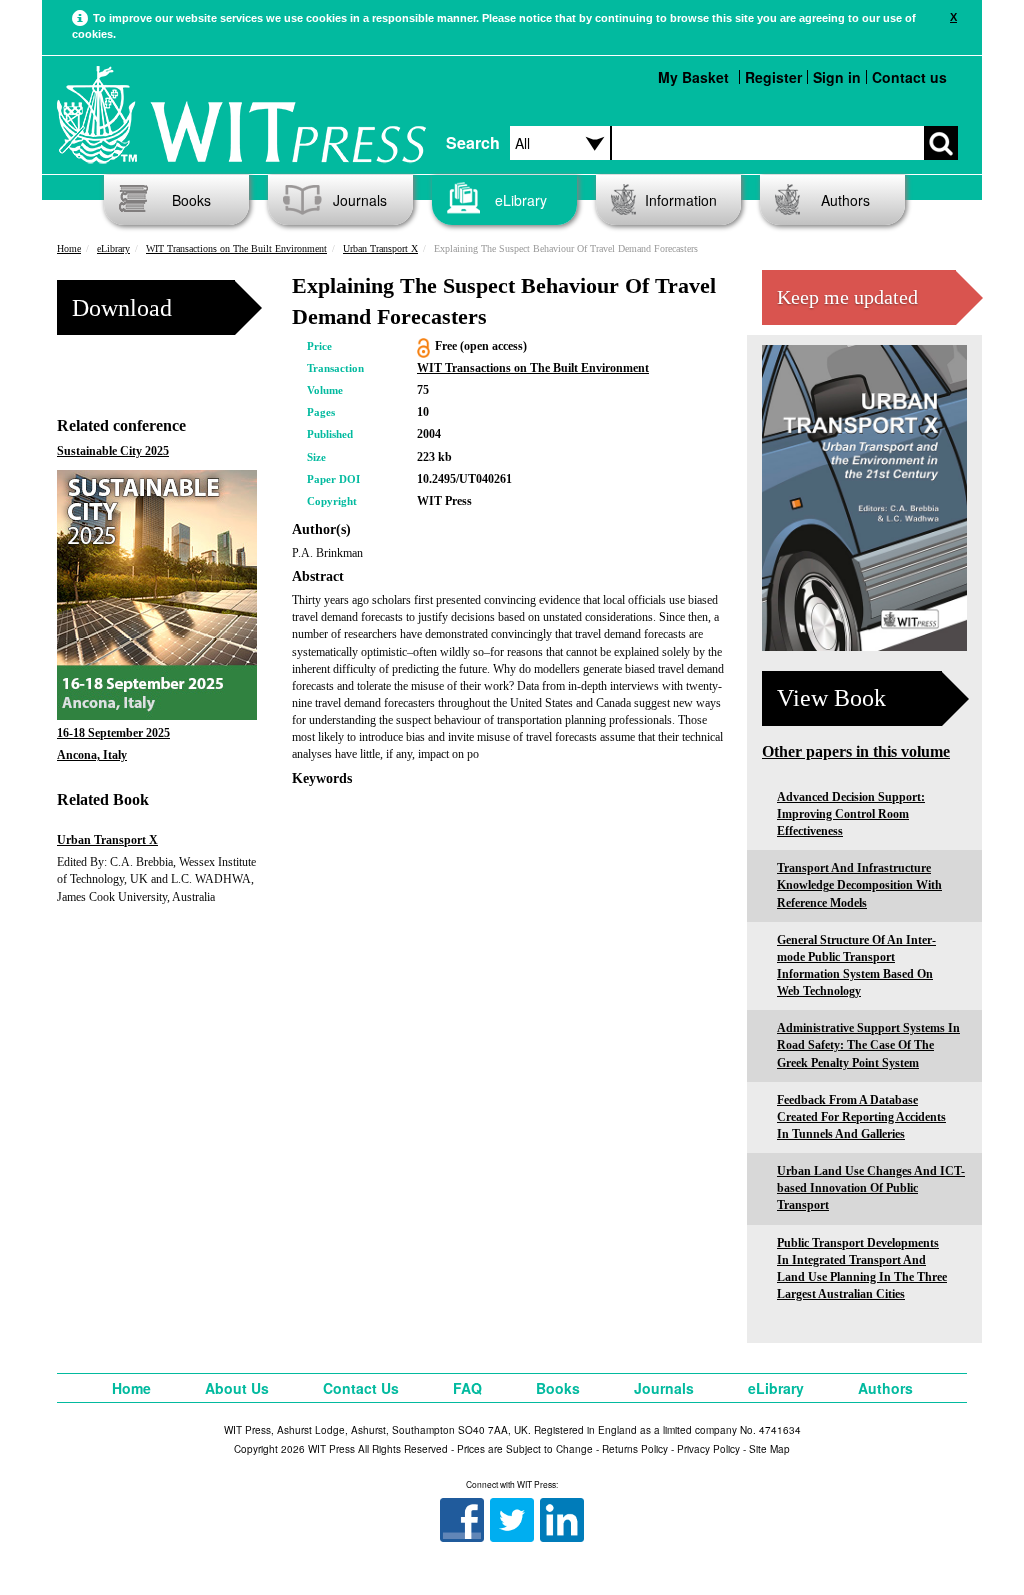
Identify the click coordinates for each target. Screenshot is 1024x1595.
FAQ (467, 1388)
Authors (845, 200)
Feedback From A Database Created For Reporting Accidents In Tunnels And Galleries (861, 1117)
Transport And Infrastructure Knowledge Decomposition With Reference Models (859, 885)
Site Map (769, 1449)
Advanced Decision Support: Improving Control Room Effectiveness (851, 814)
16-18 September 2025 (113, 733)
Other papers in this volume (856, 751)
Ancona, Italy (92, 755)
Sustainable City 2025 (113, 451)
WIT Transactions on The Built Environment (236, 248)
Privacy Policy (708, 1449)
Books (191, 200)
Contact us (909, 77)
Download (122, 308)
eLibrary (521, 200)
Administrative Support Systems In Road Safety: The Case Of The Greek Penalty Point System (868, 1045)
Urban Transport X (380, 248)
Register (773, 77)
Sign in (837, 77)
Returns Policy (635, 1449)
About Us (237, 1388)
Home (69, 248)
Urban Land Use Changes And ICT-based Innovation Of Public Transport (871, 1188)
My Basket (693, 77)
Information (681, 200)
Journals (360, 200)
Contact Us (361, 1388)
